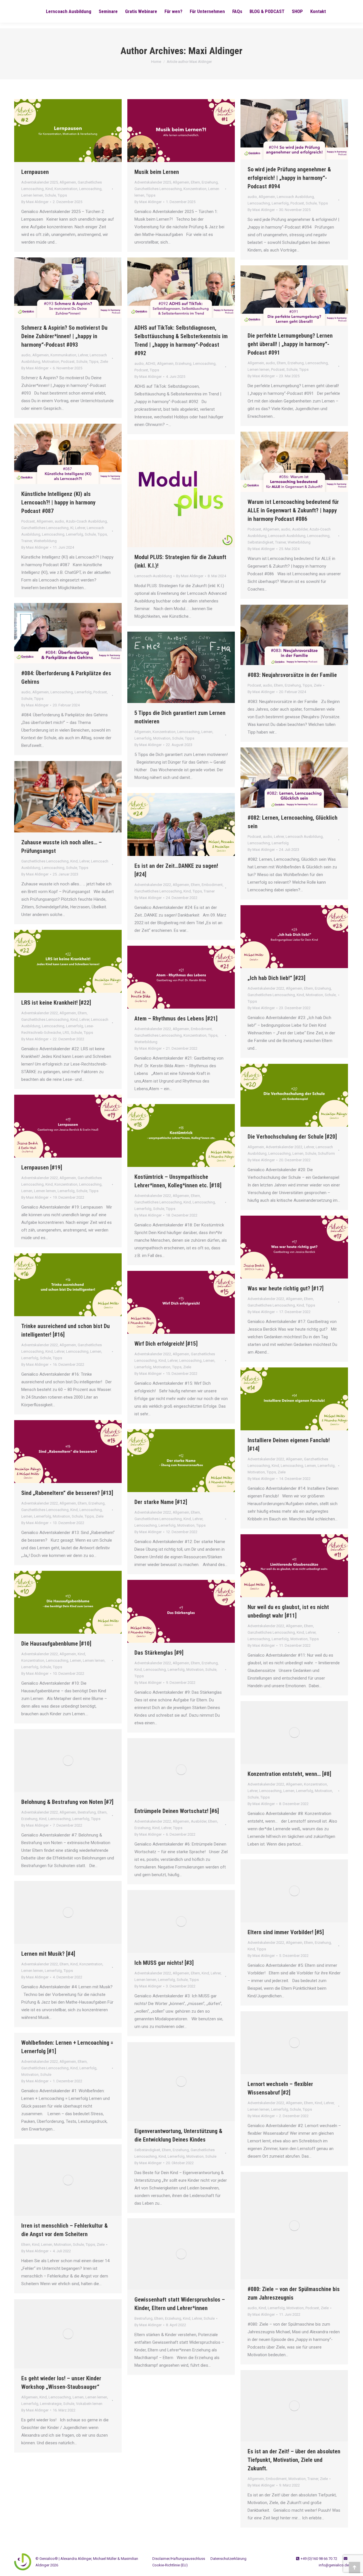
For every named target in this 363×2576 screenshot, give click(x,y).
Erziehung (210, 182)
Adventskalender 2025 (40, 182)
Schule (50, 195)
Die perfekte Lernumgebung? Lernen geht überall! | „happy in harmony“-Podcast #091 (290, 344)
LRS (66, 1033)
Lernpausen (35, 172)
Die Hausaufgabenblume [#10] (56, 1644)
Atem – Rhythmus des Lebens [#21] (176, 1019)
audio (252, 197)
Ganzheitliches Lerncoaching (158, 189)
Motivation (51, 362)
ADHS (150, 364)
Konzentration (66, 189)
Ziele (104, 362)
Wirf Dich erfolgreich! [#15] (166, 1344)
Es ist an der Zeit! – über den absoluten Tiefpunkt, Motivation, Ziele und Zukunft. (294, 2460)
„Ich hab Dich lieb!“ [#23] (277, 978)
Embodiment (212, 885)
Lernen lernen (32, 195)
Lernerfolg (280, 203)
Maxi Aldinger (215, 51)
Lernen (207, 732)
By (35, 202)
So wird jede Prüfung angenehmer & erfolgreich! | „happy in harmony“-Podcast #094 (289, 178)
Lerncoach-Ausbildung (153, 576)
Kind (49, 189)
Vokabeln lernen (89, 2404)
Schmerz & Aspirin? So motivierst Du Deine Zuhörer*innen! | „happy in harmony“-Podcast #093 (64, 336)
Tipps (62, 195)
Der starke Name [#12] (161, 1502)
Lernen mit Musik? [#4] (48, 1954)
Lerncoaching (90, 189)
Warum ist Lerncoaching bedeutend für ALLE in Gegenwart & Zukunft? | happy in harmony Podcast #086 (293, 510)
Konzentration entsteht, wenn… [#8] (289, 1774)
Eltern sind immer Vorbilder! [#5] (286, 1932)
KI (72, 528)
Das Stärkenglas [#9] (159, 1653)
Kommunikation (63, 355)
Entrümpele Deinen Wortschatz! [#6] (177, 1811)
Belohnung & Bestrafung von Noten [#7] (67, 1802)
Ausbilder (300, 529)
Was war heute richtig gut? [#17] (286, 1288)
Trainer (27, 541)
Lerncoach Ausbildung (295, 197)
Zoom (174, 494)
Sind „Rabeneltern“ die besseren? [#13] (67, 1493)
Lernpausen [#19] (42, 1167)
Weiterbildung (45, 541)
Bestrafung (87, 1812)
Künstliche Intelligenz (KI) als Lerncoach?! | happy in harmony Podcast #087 (58, 502)
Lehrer (83, 355)
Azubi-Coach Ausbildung (86, 521)
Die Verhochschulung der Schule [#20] (292, 1137)
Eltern (195, 182)
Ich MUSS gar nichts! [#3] (164, 1963)
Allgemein (68, 182)
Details (189, 494)
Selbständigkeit (260, 542)
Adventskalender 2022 (153, 885)
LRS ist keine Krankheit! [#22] (56, 1003)
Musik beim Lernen (157, 172)
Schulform (326, 1153)
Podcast (297, 203)
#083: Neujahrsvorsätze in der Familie (292, 675)
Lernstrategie (51, 2404)
